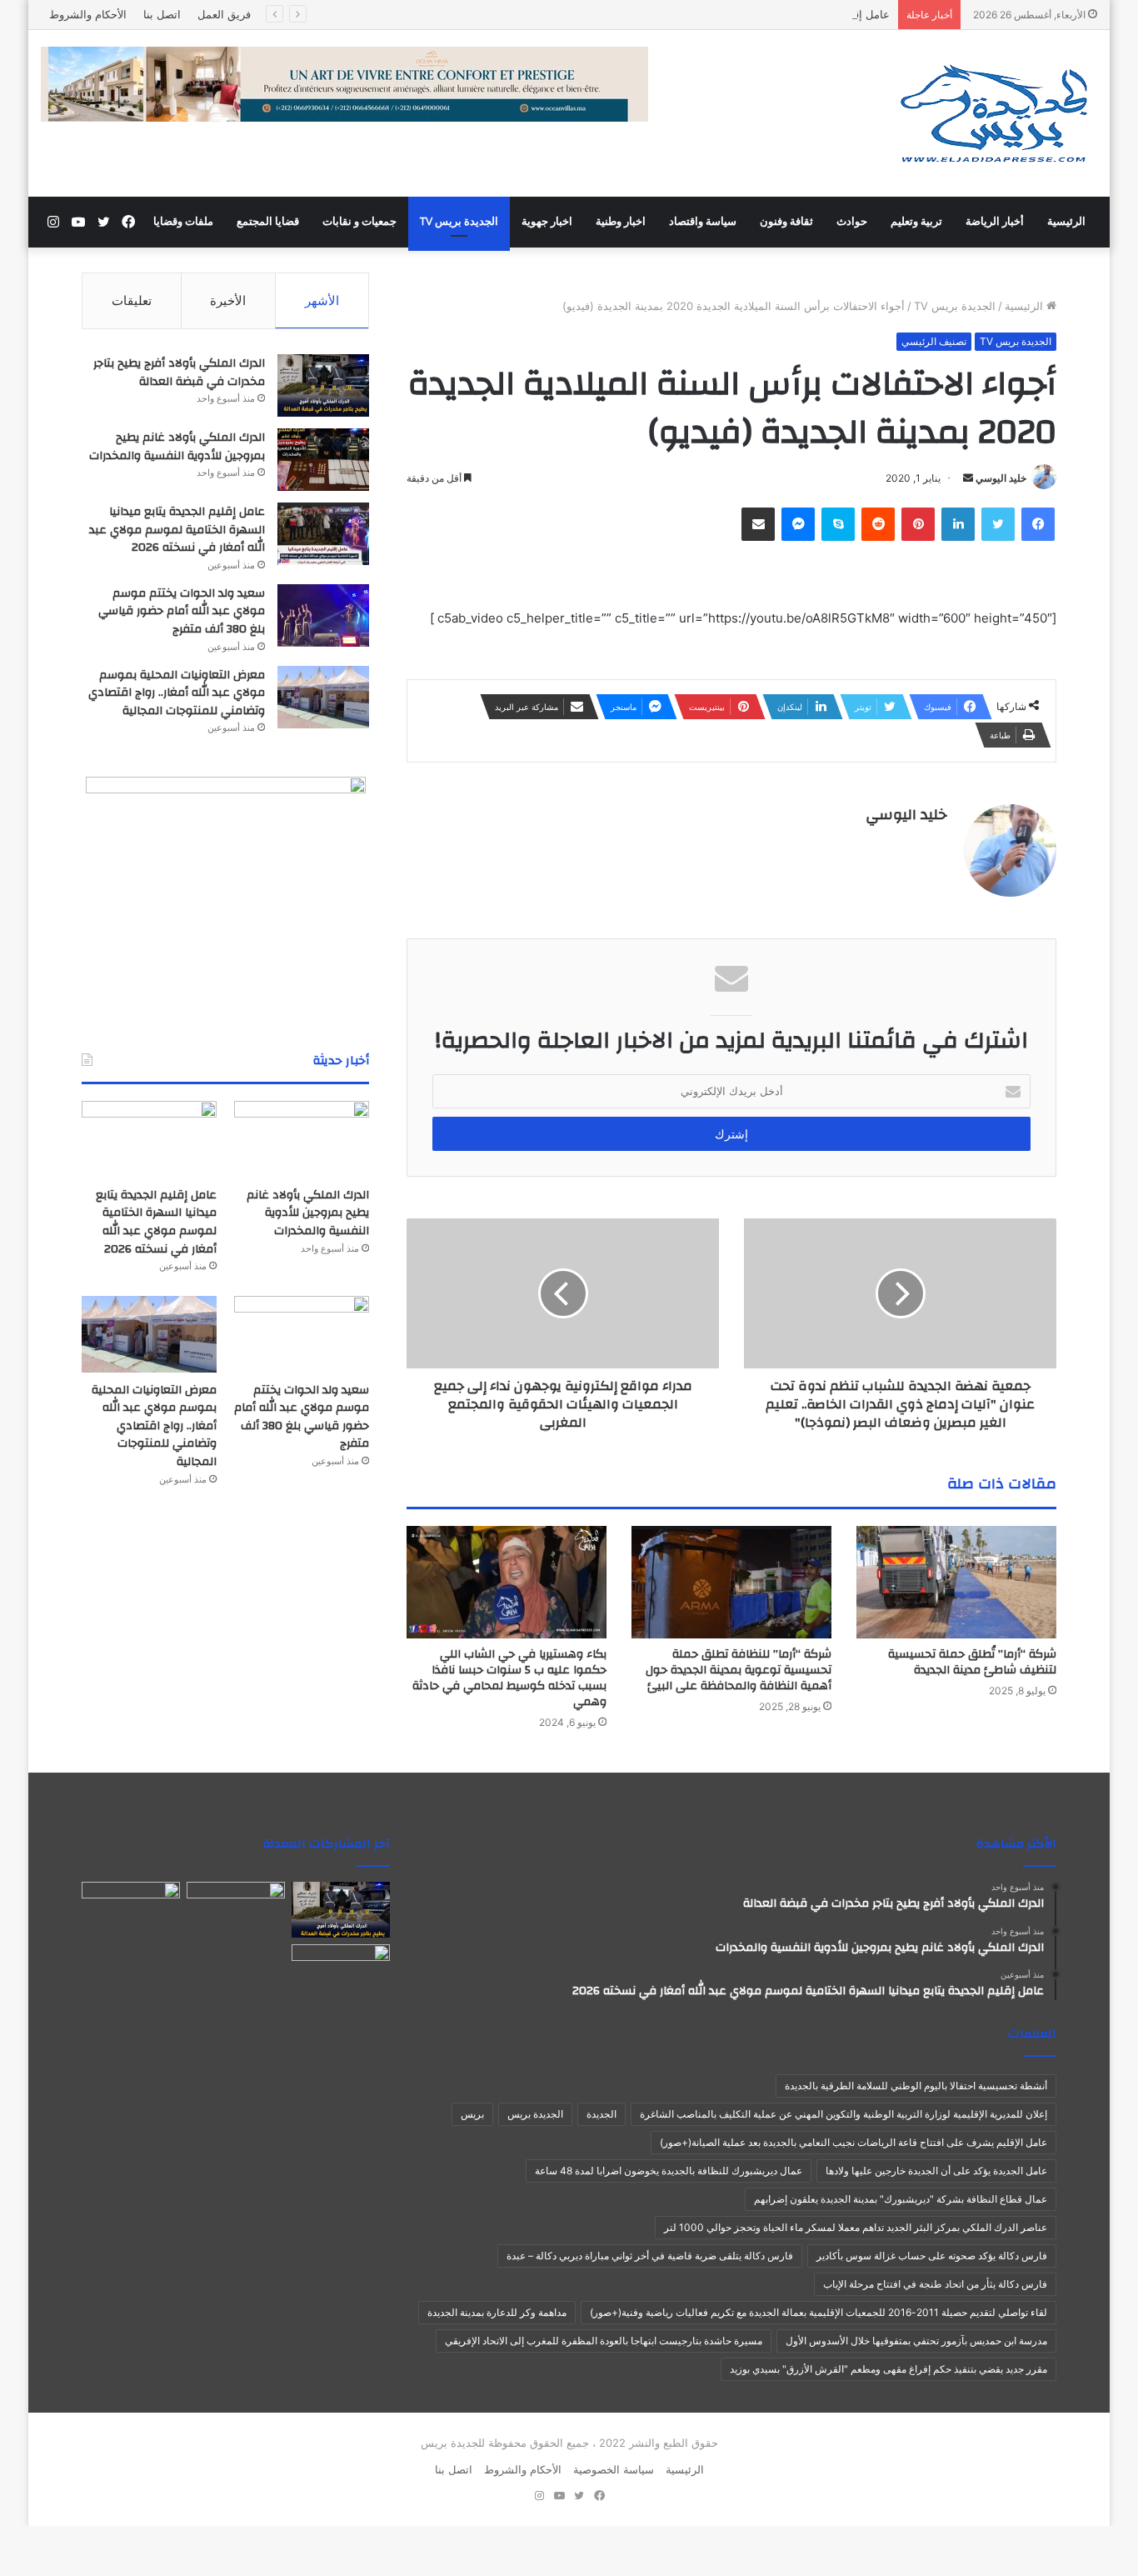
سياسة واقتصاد (703, 222)
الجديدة (601, 2114)
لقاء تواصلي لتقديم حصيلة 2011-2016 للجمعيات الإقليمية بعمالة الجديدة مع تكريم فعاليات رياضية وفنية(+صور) (819, 2312)
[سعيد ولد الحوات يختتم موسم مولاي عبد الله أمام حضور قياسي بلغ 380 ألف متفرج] (323, 615)
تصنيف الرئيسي (934, 341)
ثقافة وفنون (786, 222)
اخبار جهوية (547, 222)
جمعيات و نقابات (359, 222)
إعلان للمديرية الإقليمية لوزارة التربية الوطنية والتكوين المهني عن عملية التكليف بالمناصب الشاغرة (844, 2114)
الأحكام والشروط (88, 14)
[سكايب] (838, 524)
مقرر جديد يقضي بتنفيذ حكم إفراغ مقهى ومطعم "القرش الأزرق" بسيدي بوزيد (888, 2369)
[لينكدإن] (958, 524)
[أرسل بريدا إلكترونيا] (968, 478)
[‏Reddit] (878, 524)
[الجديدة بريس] (993, 113)
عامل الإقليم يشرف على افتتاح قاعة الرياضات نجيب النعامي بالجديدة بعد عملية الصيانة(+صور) (853, 2142)
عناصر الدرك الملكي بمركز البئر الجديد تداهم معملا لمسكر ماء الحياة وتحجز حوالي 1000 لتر (856, 2227)
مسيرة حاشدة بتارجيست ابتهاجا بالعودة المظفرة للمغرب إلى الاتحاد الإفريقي (604, 2341)
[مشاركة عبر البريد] (758, 524)
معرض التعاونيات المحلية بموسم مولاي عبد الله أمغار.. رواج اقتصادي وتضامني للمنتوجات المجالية (177, 693)
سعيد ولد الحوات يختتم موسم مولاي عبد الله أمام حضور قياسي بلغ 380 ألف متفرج (182, 611)
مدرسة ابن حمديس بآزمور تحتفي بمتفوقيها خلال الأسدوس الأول (916, 2341)
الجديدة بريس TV (459, 222)
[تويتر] (998, 524)
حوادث (852, 222)
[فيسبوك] (1038, 524)
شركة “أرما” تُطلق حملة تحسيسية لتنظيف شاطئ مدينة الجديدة (972, 1662)
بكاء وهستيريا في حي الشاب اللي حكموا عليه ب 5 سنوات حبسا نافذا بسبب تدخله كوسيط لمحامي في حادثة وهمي (509, 1678)
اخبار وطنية (621, 222)
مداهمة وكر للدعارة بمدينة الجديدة (497, 2312)
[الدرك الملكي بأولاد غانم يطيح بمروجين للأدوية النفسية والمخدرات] (323, 460)
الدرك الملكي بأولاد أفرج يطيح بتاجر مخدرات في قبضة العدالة (179, 373)
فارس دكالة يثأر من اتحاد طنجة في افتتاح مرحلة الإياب (935, 2284)
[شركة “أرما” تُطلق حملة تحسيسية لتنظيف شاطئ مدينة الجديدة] (956, 1582)
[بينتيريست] (918, 524)
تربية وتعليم (916, 222)
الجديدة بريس (535, 2114)
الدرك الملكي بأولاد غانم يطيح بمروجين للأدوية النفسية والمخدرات (177, 447)
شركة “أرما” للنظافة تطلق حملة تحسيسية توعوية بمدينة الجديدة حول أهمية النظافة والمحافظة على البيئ (739, 1670)
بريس (472, 2114)
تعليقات (132, 300)
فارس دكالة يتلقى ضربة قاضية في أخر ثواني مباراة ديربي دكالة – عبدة (650, 2256)
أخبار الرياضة (995, 222)
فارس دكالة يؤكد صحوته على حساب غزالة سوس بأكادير (932, 2256)
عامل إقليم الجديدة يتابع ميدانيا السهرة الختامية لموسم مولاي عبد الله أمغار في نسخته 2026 (677, 14)
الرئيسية (1066, 222)
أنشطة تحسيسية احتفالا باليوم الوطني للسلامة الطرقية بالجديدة (916, 2086)
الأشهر (322, 300)
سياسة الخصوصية (614, 2469)
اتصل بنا (162, 14)
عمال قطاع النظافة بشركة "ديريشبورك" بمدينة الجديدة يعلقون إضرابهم (901, 2199)
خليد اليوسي (1001, 478)
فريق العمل (224, 14)
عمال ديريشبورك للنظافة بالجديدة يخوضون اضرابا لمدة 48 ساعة (669, 2171)
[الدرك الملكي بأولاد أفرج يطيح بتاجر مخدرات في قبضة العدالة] (323, 385)
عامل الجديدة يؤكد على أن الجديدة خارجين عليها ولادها (936, 2171)
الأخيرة (228, 300)
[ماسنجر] (798, 524)
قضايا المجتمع (268, 222)
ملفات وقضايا (183, 222)
